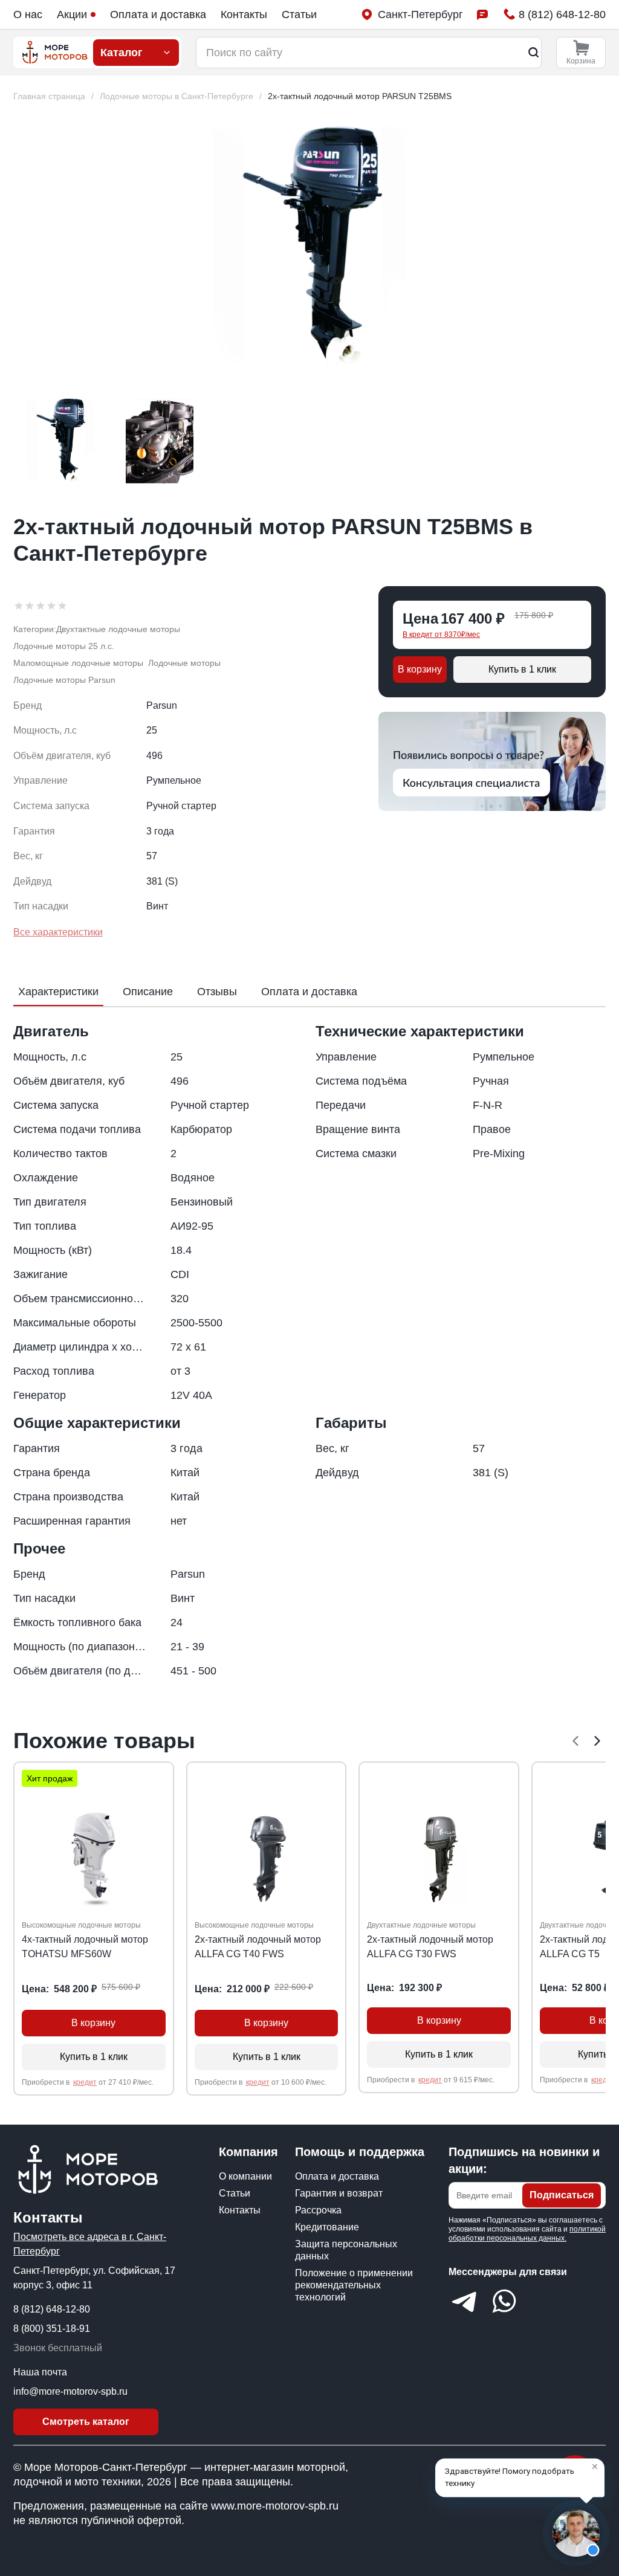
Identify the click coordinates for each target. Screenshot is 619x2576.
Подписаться (562, 2195)
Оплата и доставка (158, 15)
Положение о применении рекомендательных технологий (354, 2285)
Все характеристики (58, 932)
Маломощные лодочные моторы (78, 663)
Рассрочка (318, 2210)
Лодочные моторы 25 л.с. (64, 646)
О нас (28, 15)
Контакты (244, 15)
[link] (360, 96)
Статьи (299, 15)
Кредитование (327, 2227)
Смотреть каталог (86, 2422)
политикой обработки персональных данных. (527, 2234)
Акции (72, 15)
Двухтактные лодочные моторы (118, 629)
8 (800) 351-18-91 (52, 2329)
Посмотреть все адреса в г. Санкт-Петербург (90, 2244)
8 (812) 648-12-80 (52, 2309)
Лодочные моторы (184, 663)
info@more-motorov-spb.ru (70, 2391)
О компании (245, 2176)
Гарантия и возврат (339, 2193)
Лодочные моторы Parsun (64, 680)
